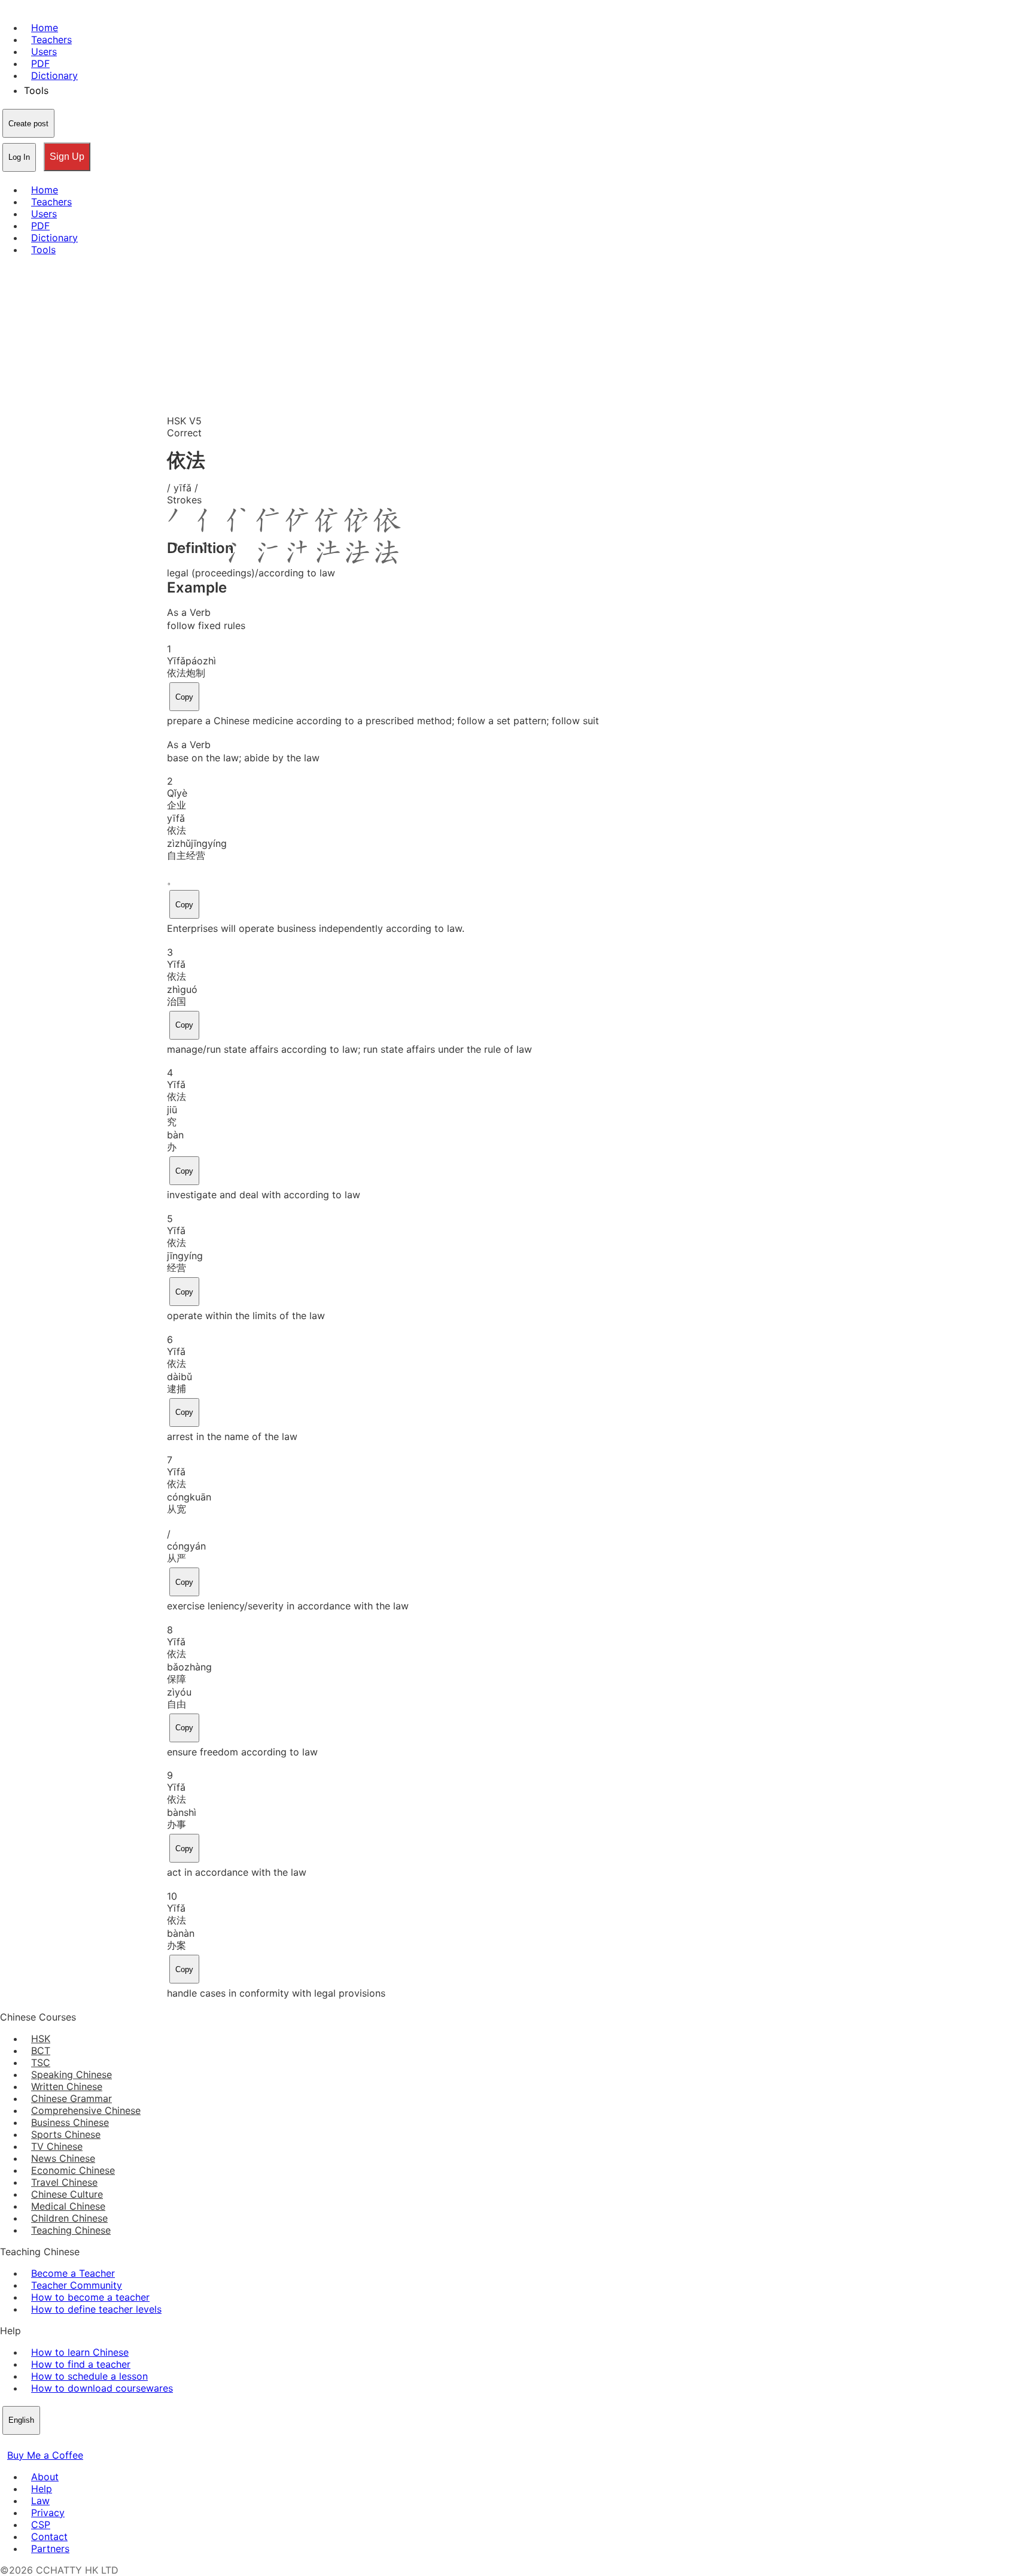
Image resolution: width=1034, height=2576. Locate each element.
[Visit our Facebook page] (7, 2443)
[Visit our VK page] (36, 2443)
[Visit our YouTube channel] (50, 2443)
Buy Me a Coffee (45, 2455)
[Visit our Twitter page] (22, 2443)
